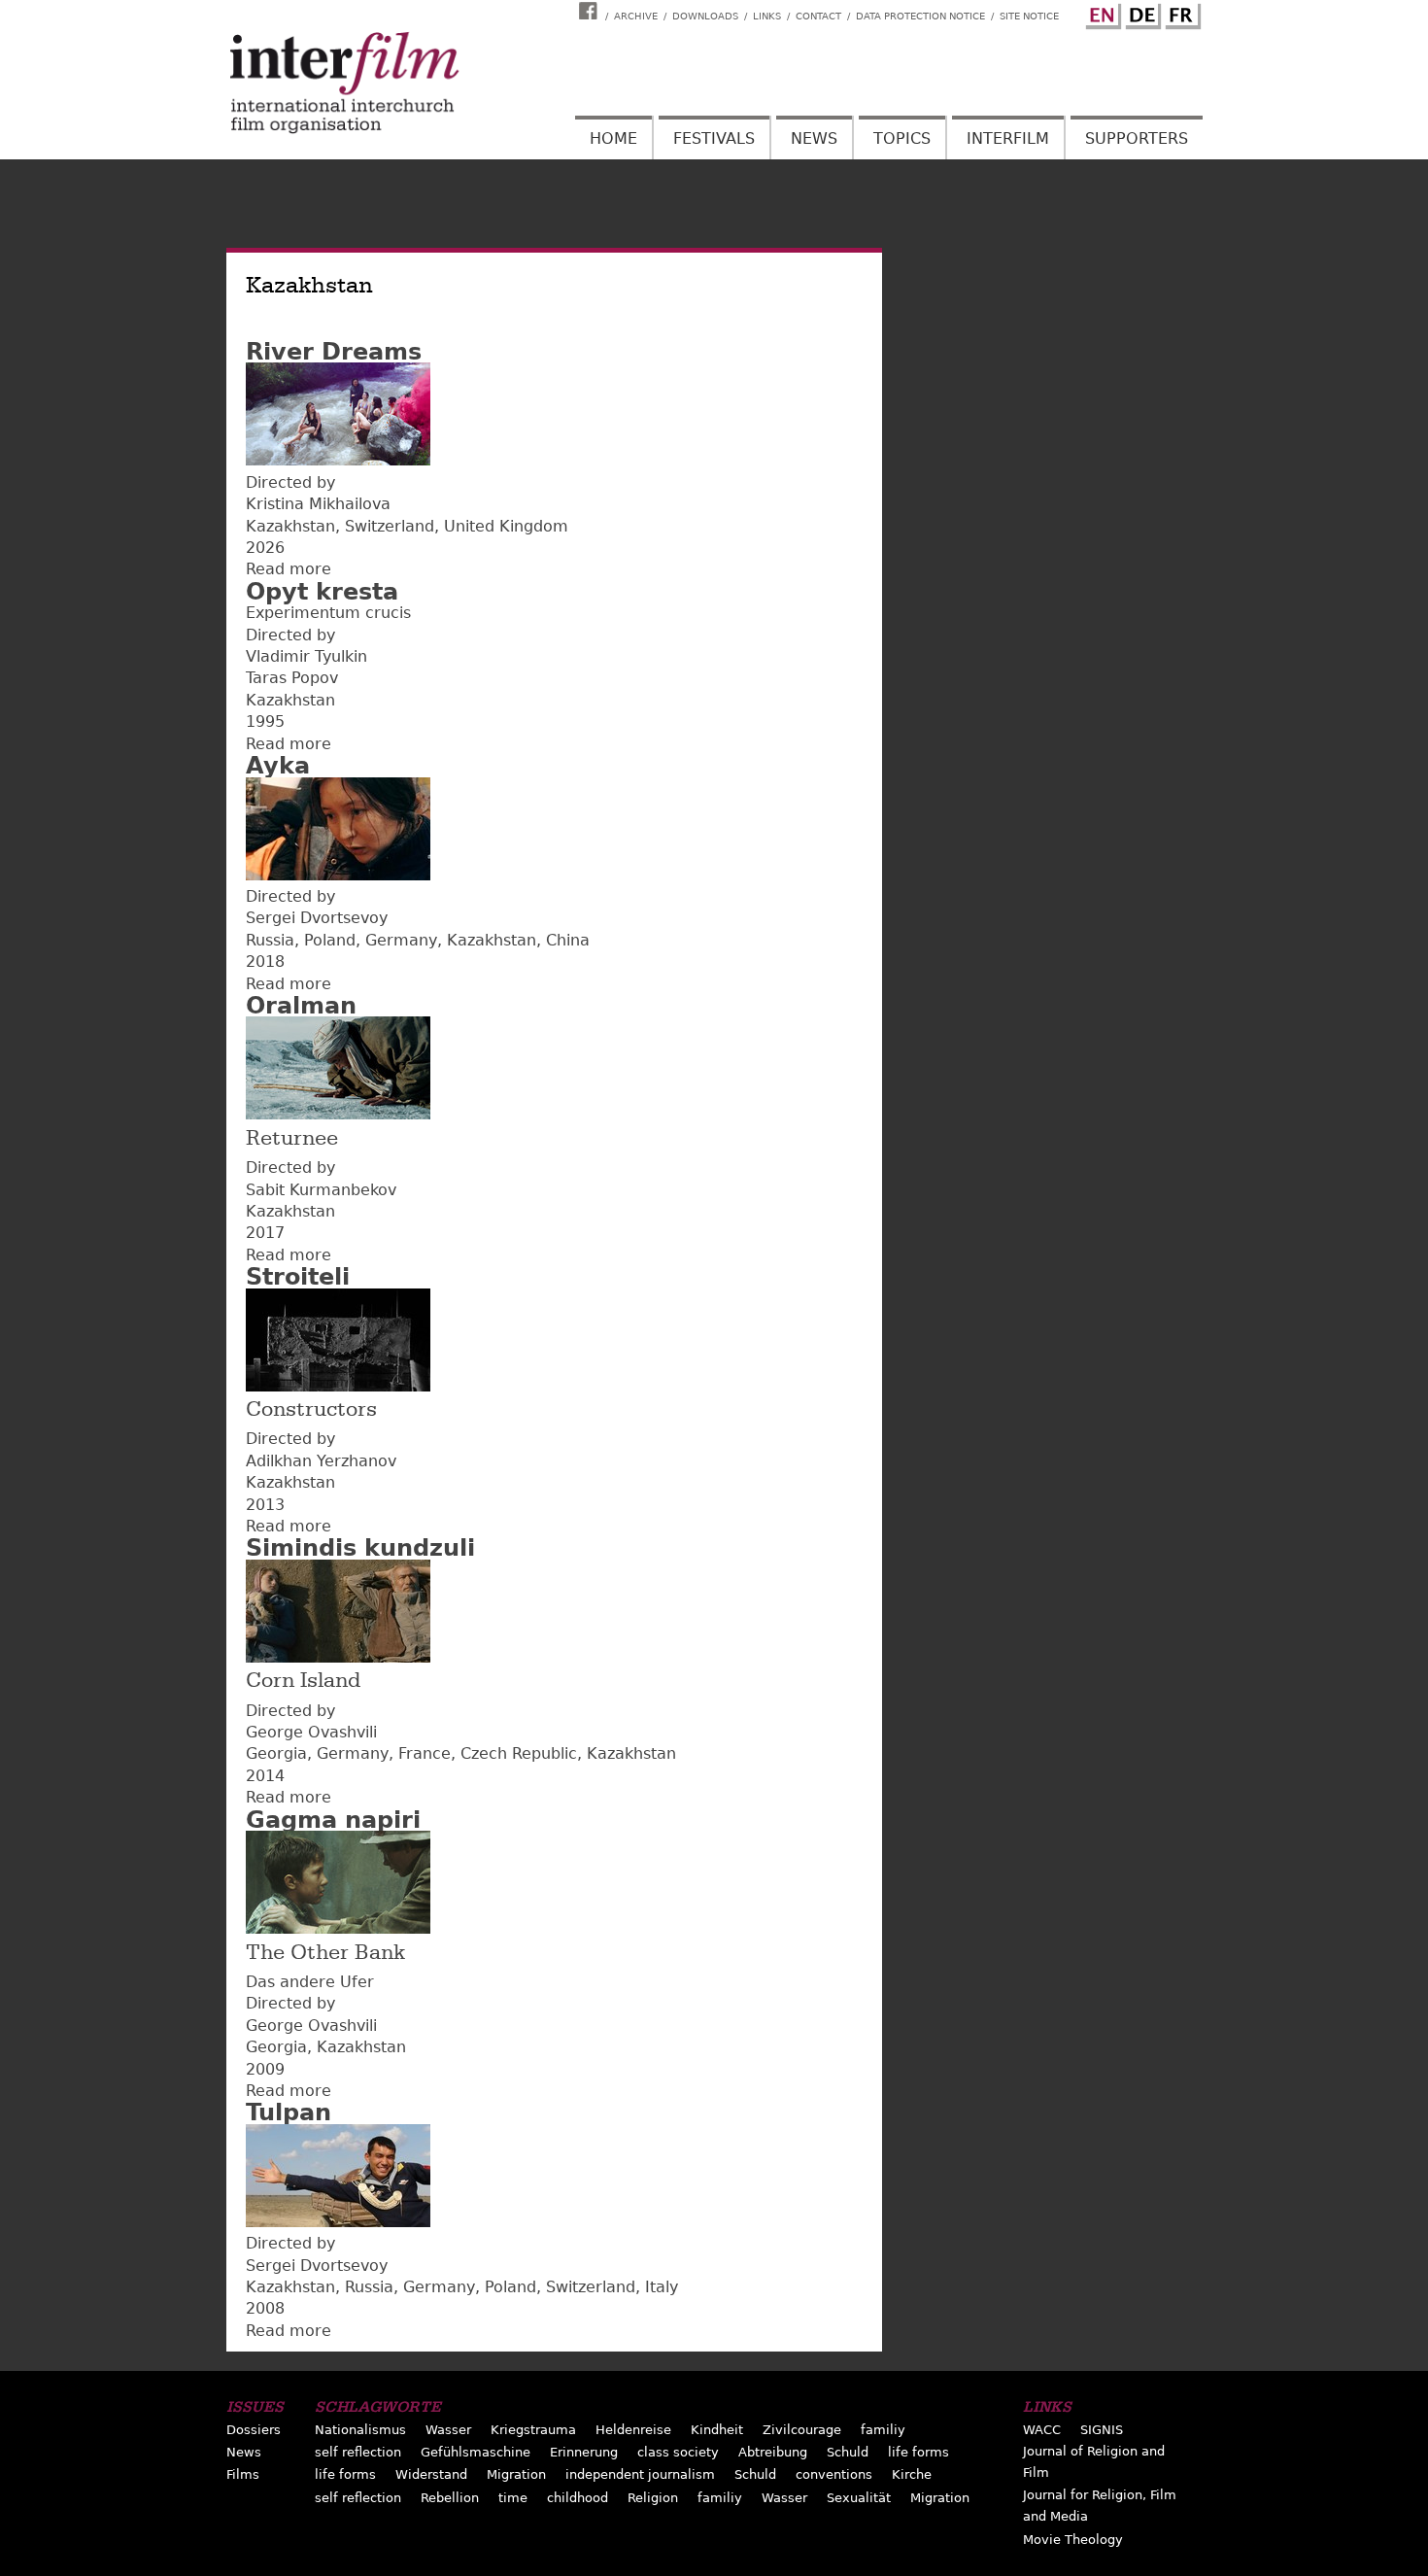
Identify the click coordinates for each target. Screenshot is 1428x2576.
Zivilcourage (802, 2430)
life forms (918, 2452)
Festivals (714, 138)
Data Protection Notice (920, 16)
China (568, 940)
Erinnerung (584, 2452)
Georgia (276, 1753)
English (1101, 13)
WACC (1042, 2430)
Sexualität (859, 2498)
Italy (662, 2287)
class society (678, 2452)
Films (243, 2474)
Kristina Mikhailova (318, 504)
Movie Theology (1073, 2540)
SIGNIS (1102, 2430)
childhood (578, 2498)
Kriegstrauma (533, 2430)
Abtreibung (773, 2452)
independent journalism (640, 2474)
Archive (636, 16)
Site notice (1029, 16)
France (425, 1753)
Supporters (1137, 138)
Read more (289, 569)
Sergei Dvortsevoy (317, 918)
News (814, 138)
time (513, 2498)
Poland (330, 940)
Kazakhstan (290, 526)
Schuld (848, 2452)
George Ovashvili (311, 1732)
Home (613, 138)
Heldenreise (633, 2430)
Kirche (912, 2474)
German (1140, 13)
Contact (818, 16)
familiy (883, 2430)
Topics (902, 138)
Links (767, 16)
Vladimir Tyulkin (306, 656)
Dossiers (254, 2430)
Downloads (705, 16)
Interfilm (1008, 138)
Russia (270, 940)
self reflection (358, 2452)
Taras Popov (292, 678)
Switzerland (390, 526)
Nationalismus (360, 2430)
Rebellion (450, 2498)
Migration (516, 2474)
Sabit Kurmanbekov (321, 1190)
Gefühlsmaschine (476, 2452)
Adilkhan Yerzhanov (321, 1461)
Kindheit (717, 2430)
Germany (401, 940)
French (1180, 13)
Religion (653, 2498)
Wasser (448, 2430)
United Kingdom (506, 526)
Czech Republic (519, 1753)
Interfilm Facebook (591, 11)
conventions (834, 2474)
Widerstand (431, 2474)
